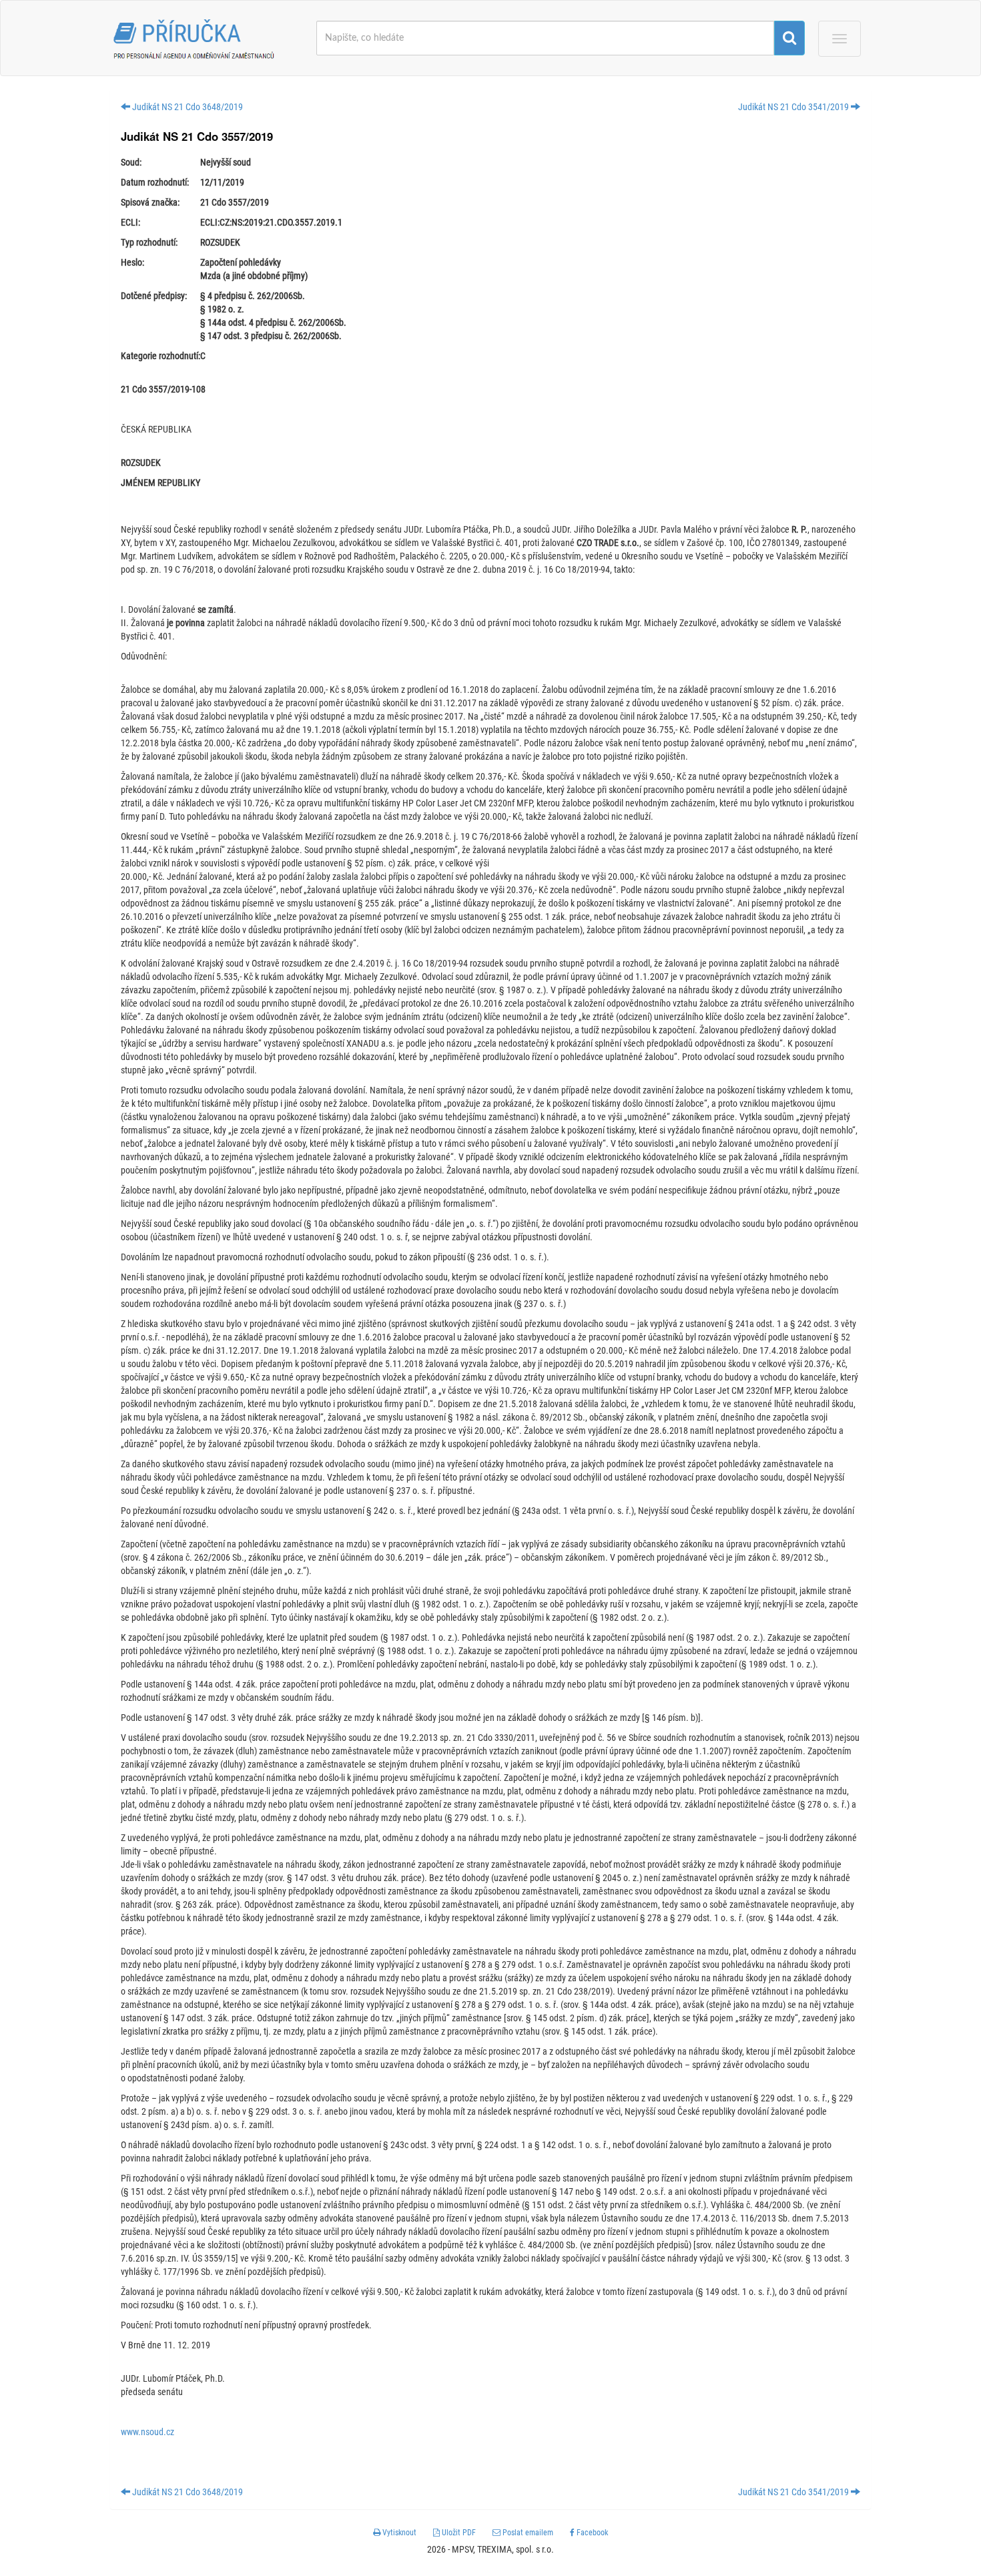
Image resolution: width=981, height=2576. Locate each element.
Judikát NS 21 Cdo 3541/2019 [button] (794, 107)
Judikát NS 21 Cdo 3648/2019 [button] (187, 107)
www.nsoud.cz (147, 2432)
